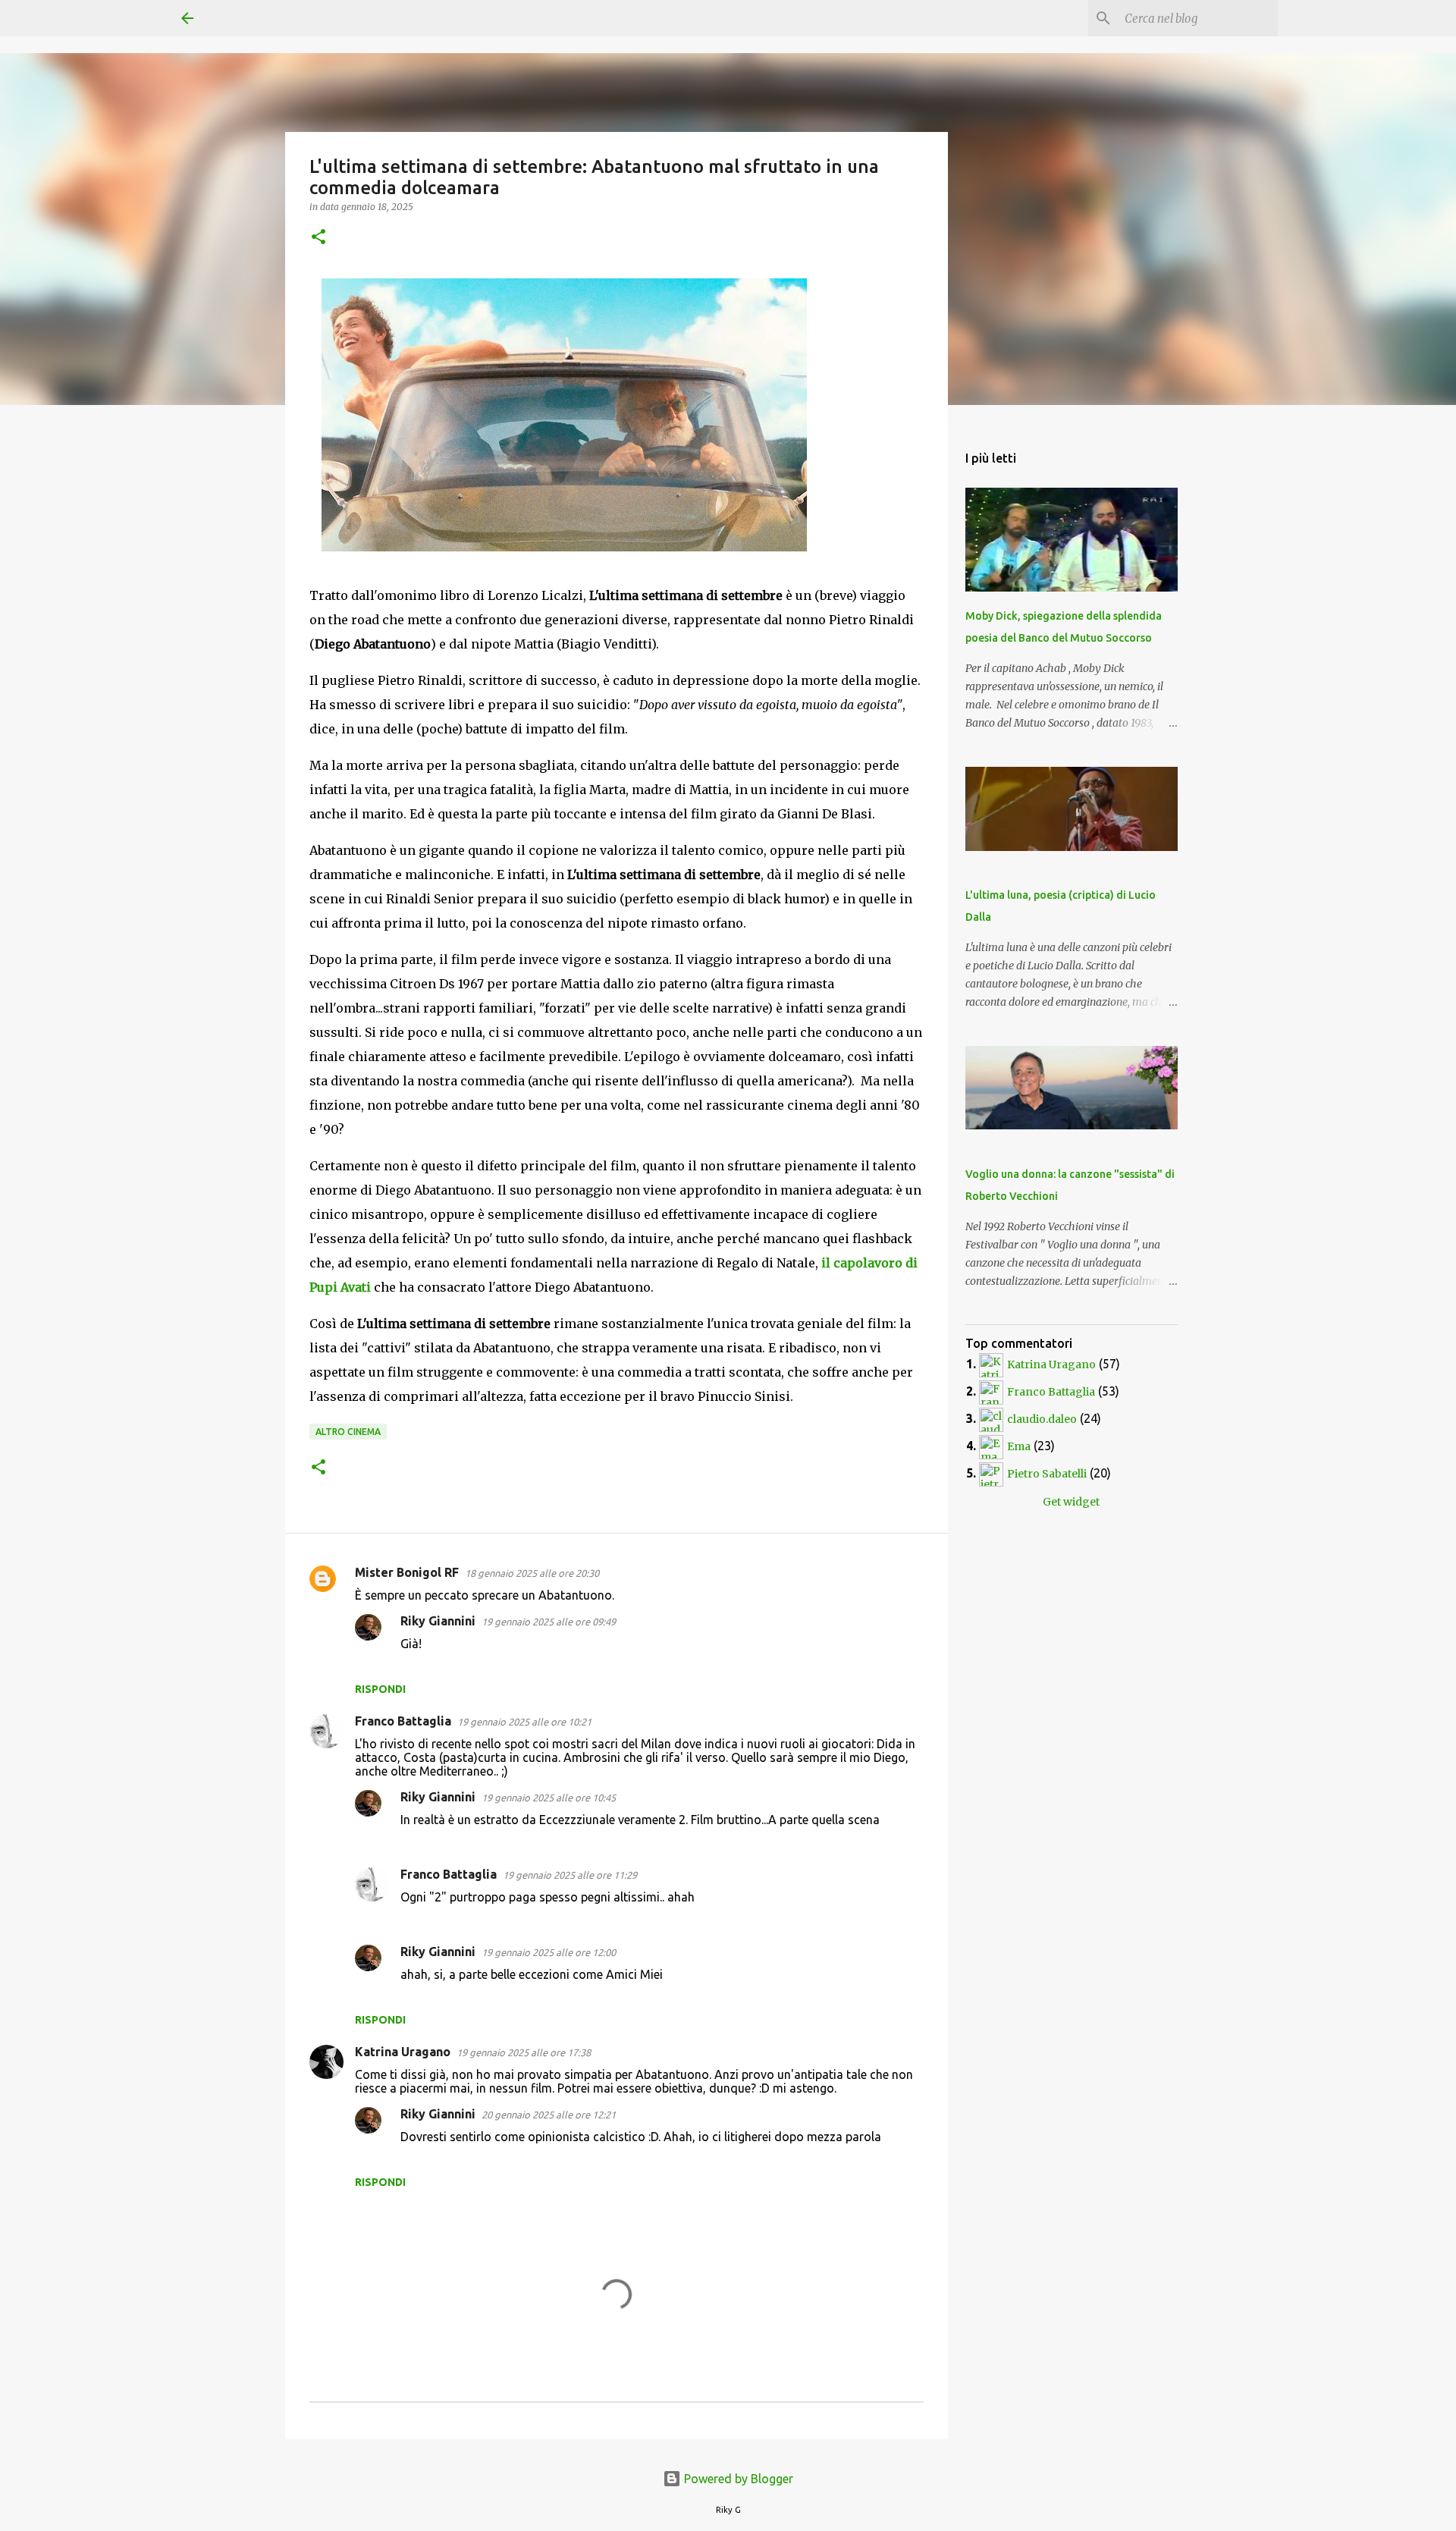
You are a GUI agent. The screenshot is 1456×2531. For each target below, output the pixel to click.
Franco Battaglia (403, 1721)
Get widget (1071, 1502)
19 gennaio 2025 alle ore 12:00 (549, 1952)
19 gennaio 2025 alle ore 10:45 (549, 1798)
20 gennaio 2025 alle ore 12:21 (549, 2115)
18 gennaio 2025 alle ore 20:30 (532, 1573)
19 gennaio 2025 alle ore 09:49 (549, 1622)
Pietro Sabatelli (1047, 1474)
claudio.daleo (1042, 1419)
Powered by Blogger (737, 2479)
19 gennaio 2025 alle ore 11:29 (570, 1875)
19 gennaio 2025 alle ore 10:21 (524, 1722)
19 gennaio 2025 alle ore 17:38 (524, 2052)
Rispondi (380, 1689)
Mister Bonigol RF (407, 1572)
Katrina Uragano (403, 2052)
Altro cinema (348, 1432)
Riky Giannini (438, 1621)
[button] (318, 238)
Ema (1019, 1446)
